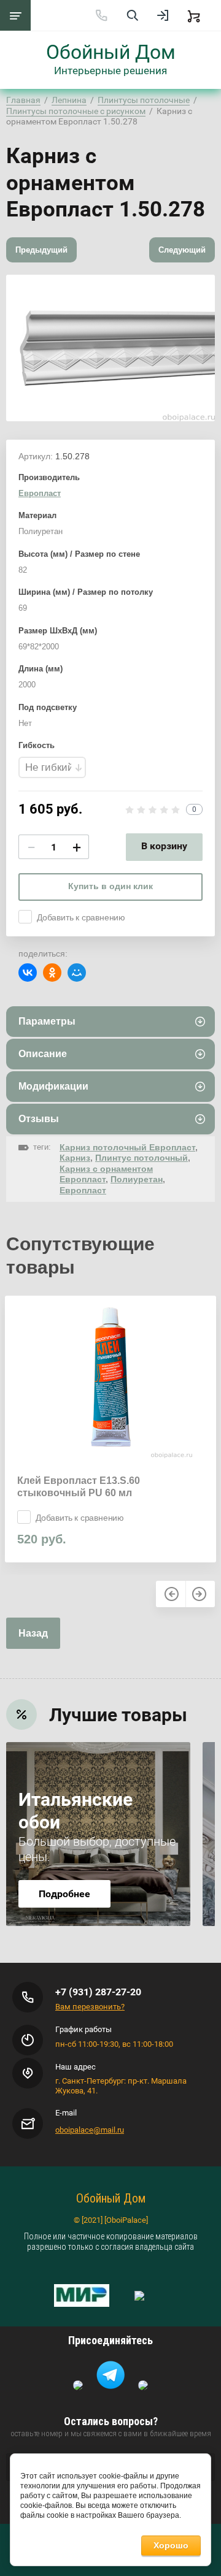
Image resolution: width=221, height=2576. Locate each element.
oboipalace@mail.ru (90, 2130)
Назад (33, 1633)
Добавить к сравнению (81, 917)
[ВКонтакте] (28, 973)
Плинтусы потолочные (144, 100)
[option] (110, 348)
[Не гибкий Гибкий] (52, 767)
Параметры (47, 1021)
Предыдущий (41, 250)
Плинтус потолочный (142, 1158)
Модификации (53, 1086)
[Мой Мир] (77, 973)
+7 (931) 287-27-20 (98, 1992)
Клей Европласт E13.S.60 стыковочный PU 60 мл (79, 1487)
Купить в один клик (110, 886)
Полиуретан (137, 1179)
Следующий (182, 250)
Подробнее (64, 1894)
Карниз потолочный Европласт (127, 1147)
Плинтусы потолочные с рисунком (76, 111)
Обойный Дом (111, 52)
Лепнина (69, 100)
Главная (23, 100)
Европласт (40, 493)
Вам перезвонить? (90, 2007)
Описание (43, 1054)
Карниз (75, 1158)
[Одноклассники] (52, 973)
